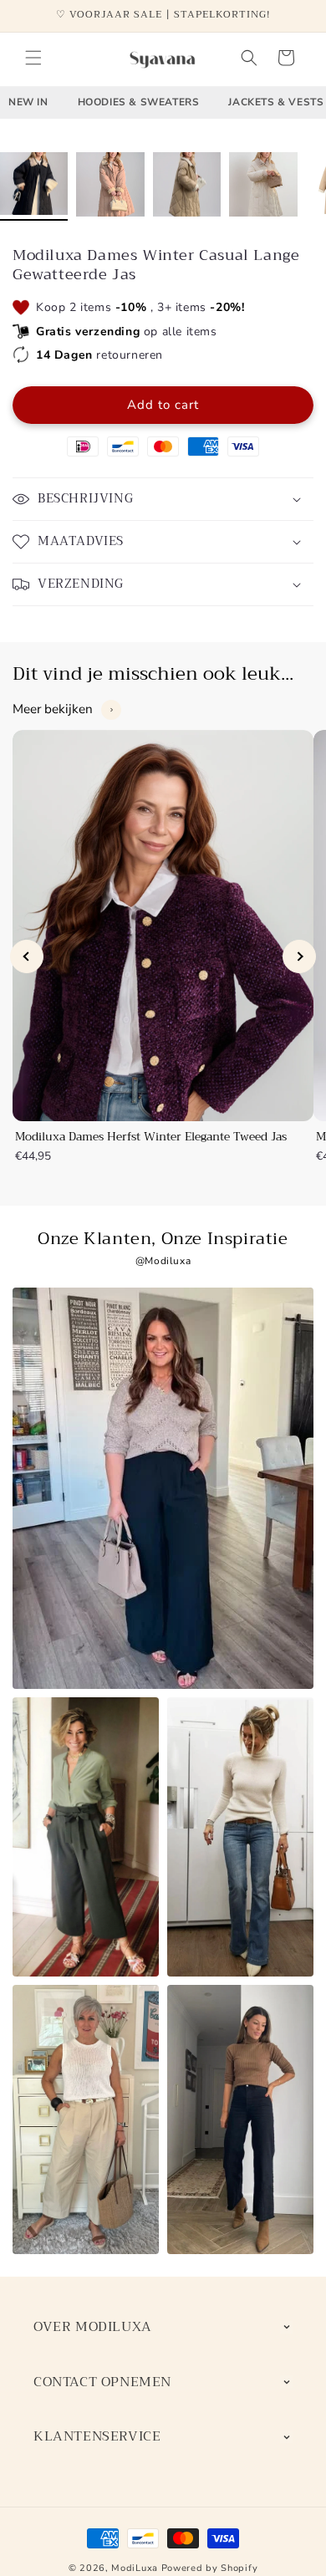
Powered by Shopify (210, 2568)
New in (28, 102)
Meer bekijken (53, 709)
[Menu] (33, 58)
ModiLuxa (135, 2568)
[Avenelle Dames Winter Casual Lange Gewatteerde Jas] (34, 186)
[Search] (249, 58)
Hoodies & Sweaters (139, 102)
